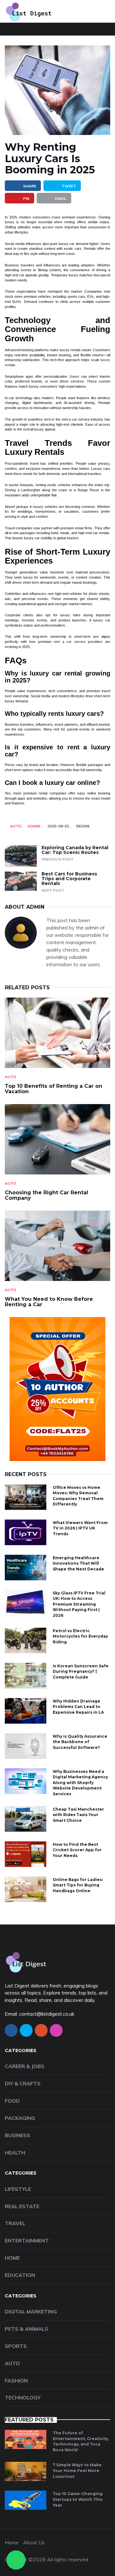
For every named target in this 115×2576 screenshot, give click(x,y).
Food (12, 2101)
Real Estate (22, 2206)
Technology (23, 2398)
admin (34, 826)
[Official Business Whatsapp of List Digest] (16, 2560)
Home (12, 2258)
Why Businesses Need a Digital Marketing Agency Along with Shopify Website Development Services (80, 1783)
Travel (15, 2223)
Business (18, 2135)
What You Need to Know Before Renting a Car (49, 1302)
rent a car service (70, 642)
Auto (16, 826)
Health (15, 2153)
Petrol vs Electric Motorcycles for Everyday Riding (80, 1636)
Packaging (20, 2118)
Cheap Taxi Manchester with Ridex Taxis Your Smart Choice (78, 1815)
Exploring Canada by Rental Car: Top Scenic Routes (75, 850)
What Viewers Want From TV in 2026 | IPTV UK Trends (80, 1528)
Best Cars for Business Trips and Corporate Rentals (69, 879)
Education (20, 2275)
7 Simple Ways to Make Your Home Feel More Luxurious (77, 2470)
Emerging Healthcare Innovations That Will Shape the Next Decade (78, 1563)
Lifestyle (18, 2189)
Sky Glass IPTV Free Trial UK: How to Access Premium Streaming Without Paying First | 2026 (79, 1604)
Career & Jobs (25, 2066)
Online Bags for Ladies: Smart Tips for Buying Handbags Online (78, 1885)
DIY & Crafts (23, 2083)
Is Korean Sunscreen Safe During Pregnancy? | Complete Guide (81, 1671)
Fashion (16, 2381)
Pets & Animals (27, 2329)
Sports (16, 2346)
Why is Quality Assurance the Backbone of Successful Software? (80, 1742)
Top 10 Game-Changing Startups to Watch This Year (78, 2499)
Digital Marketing (31, 2311)
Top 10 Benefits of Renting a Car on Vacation (54, 1089)
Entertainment (27, 2240)
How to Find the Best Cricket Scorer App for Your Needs (77, 1850)
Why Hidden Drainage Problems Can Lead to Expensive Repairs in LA (78, 1707)
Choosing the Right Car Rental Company (46, 1195)
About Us (34, 2542)
